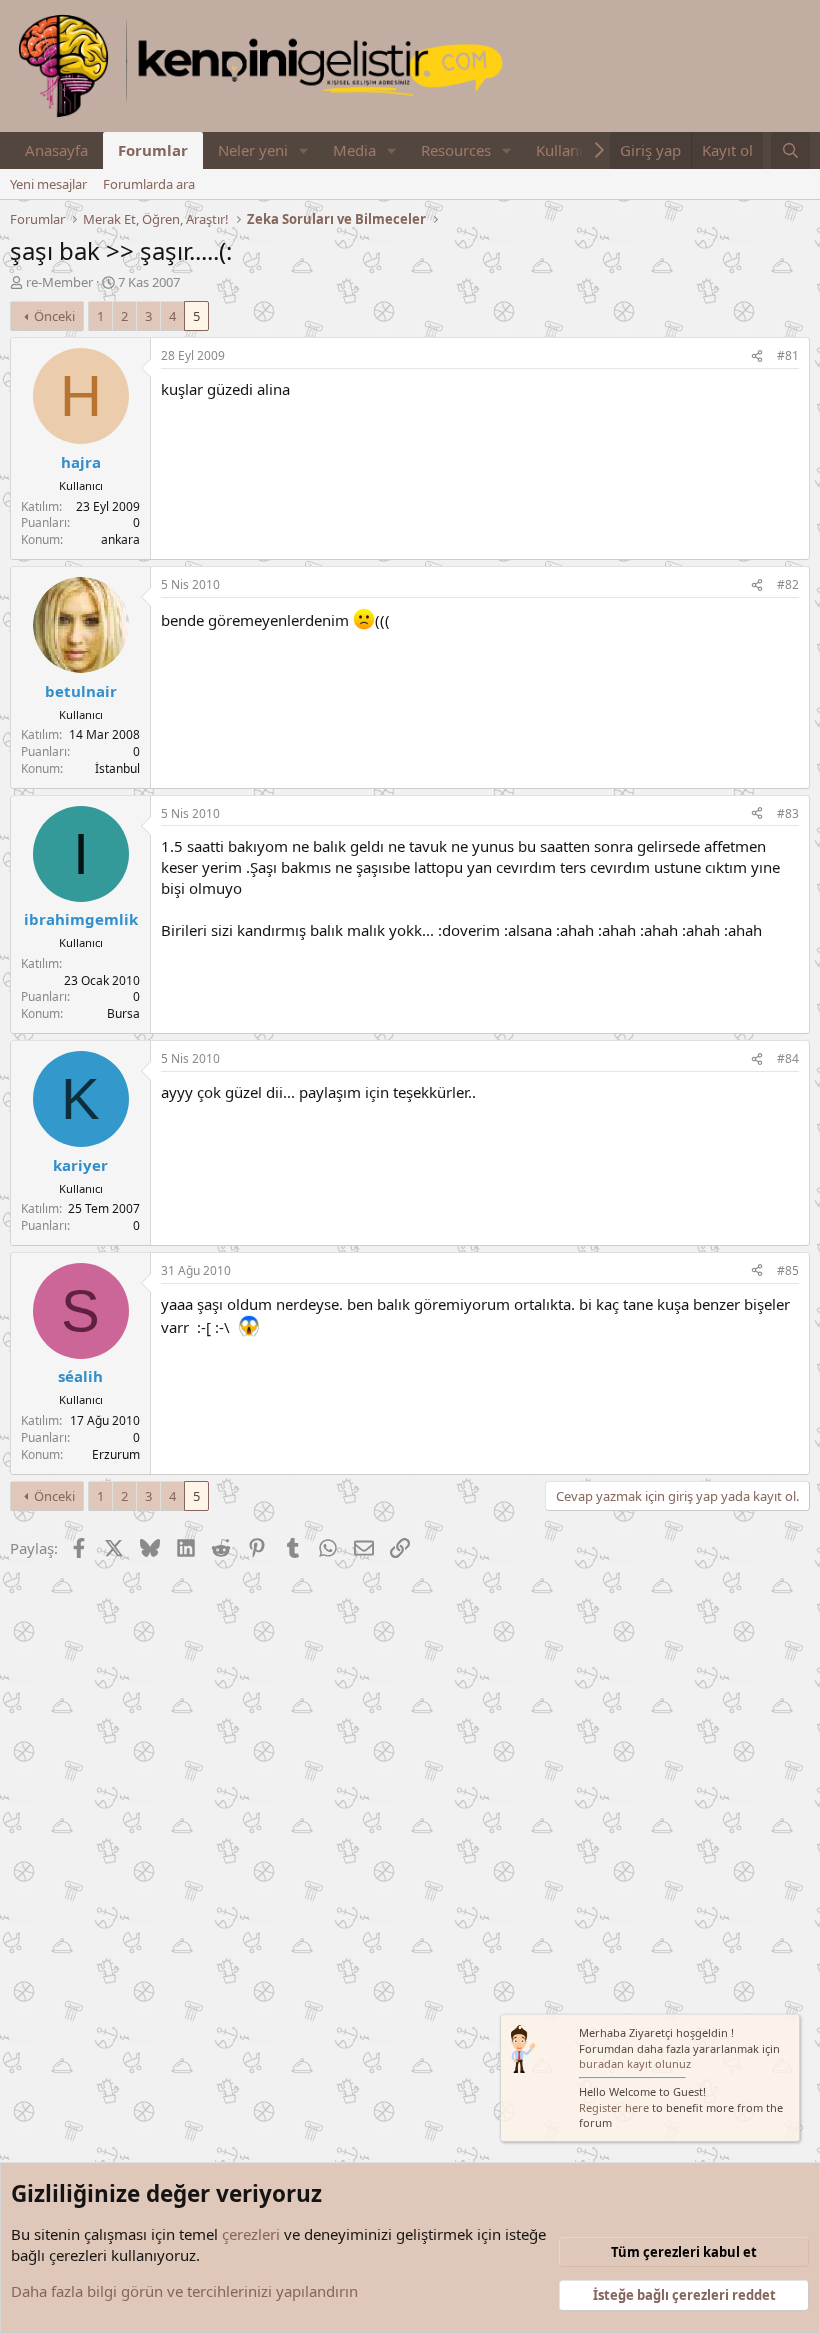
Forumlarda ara (149, 184)
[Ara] (790, 150)
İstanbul (117, 768)
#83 (788, 813)
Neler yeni (253, 150)
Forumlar (153, 150)
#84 (788, 1058)
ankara (120, 539)
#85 (788, 1270)
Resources (456, 150)
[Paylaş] (757, 356)
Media (354, 150)
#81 (788, 355)
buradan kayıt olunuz (635, 2063)
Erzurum (116, 1454)
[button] (304, 150)
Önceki (54, 316)
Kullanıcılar (574, 150)
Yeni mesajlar (48, 184)
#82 (788, 584)
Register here (614, 2107)
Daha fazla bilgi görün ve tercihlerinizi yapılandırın (184, 2291)
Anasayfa (56, 150)
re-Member (59, 282)
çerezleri (251, 2234)
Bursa (123, 1013)
